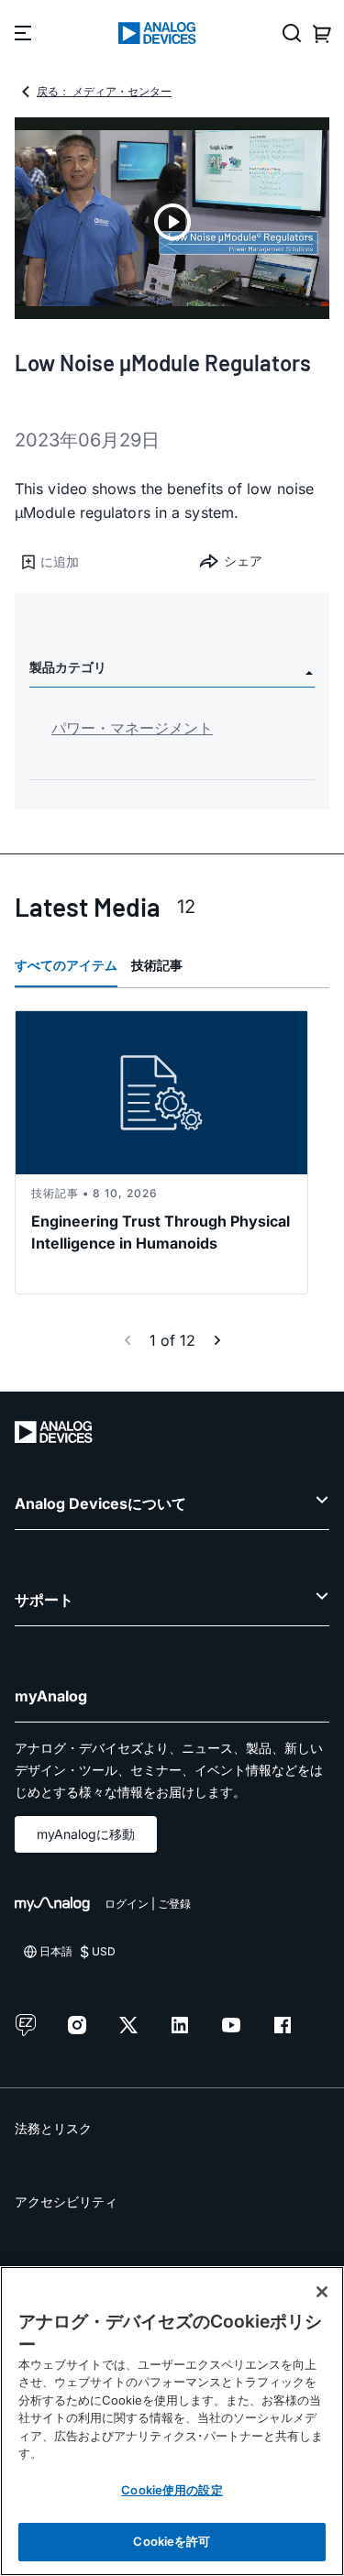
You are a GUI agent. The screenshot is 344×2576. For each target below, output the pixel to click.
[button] (94, 562)
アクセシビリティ (66, 2202)
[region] (172, 2421)
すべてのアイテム (66, 965)
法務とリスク (53, 2128)
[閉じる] (322, 2292)
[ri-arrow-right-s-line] (217, 1340)
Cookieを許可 (172, 2541)
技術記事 (157, 965)
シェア (243, 561)
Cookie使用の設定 (172, 2490)
